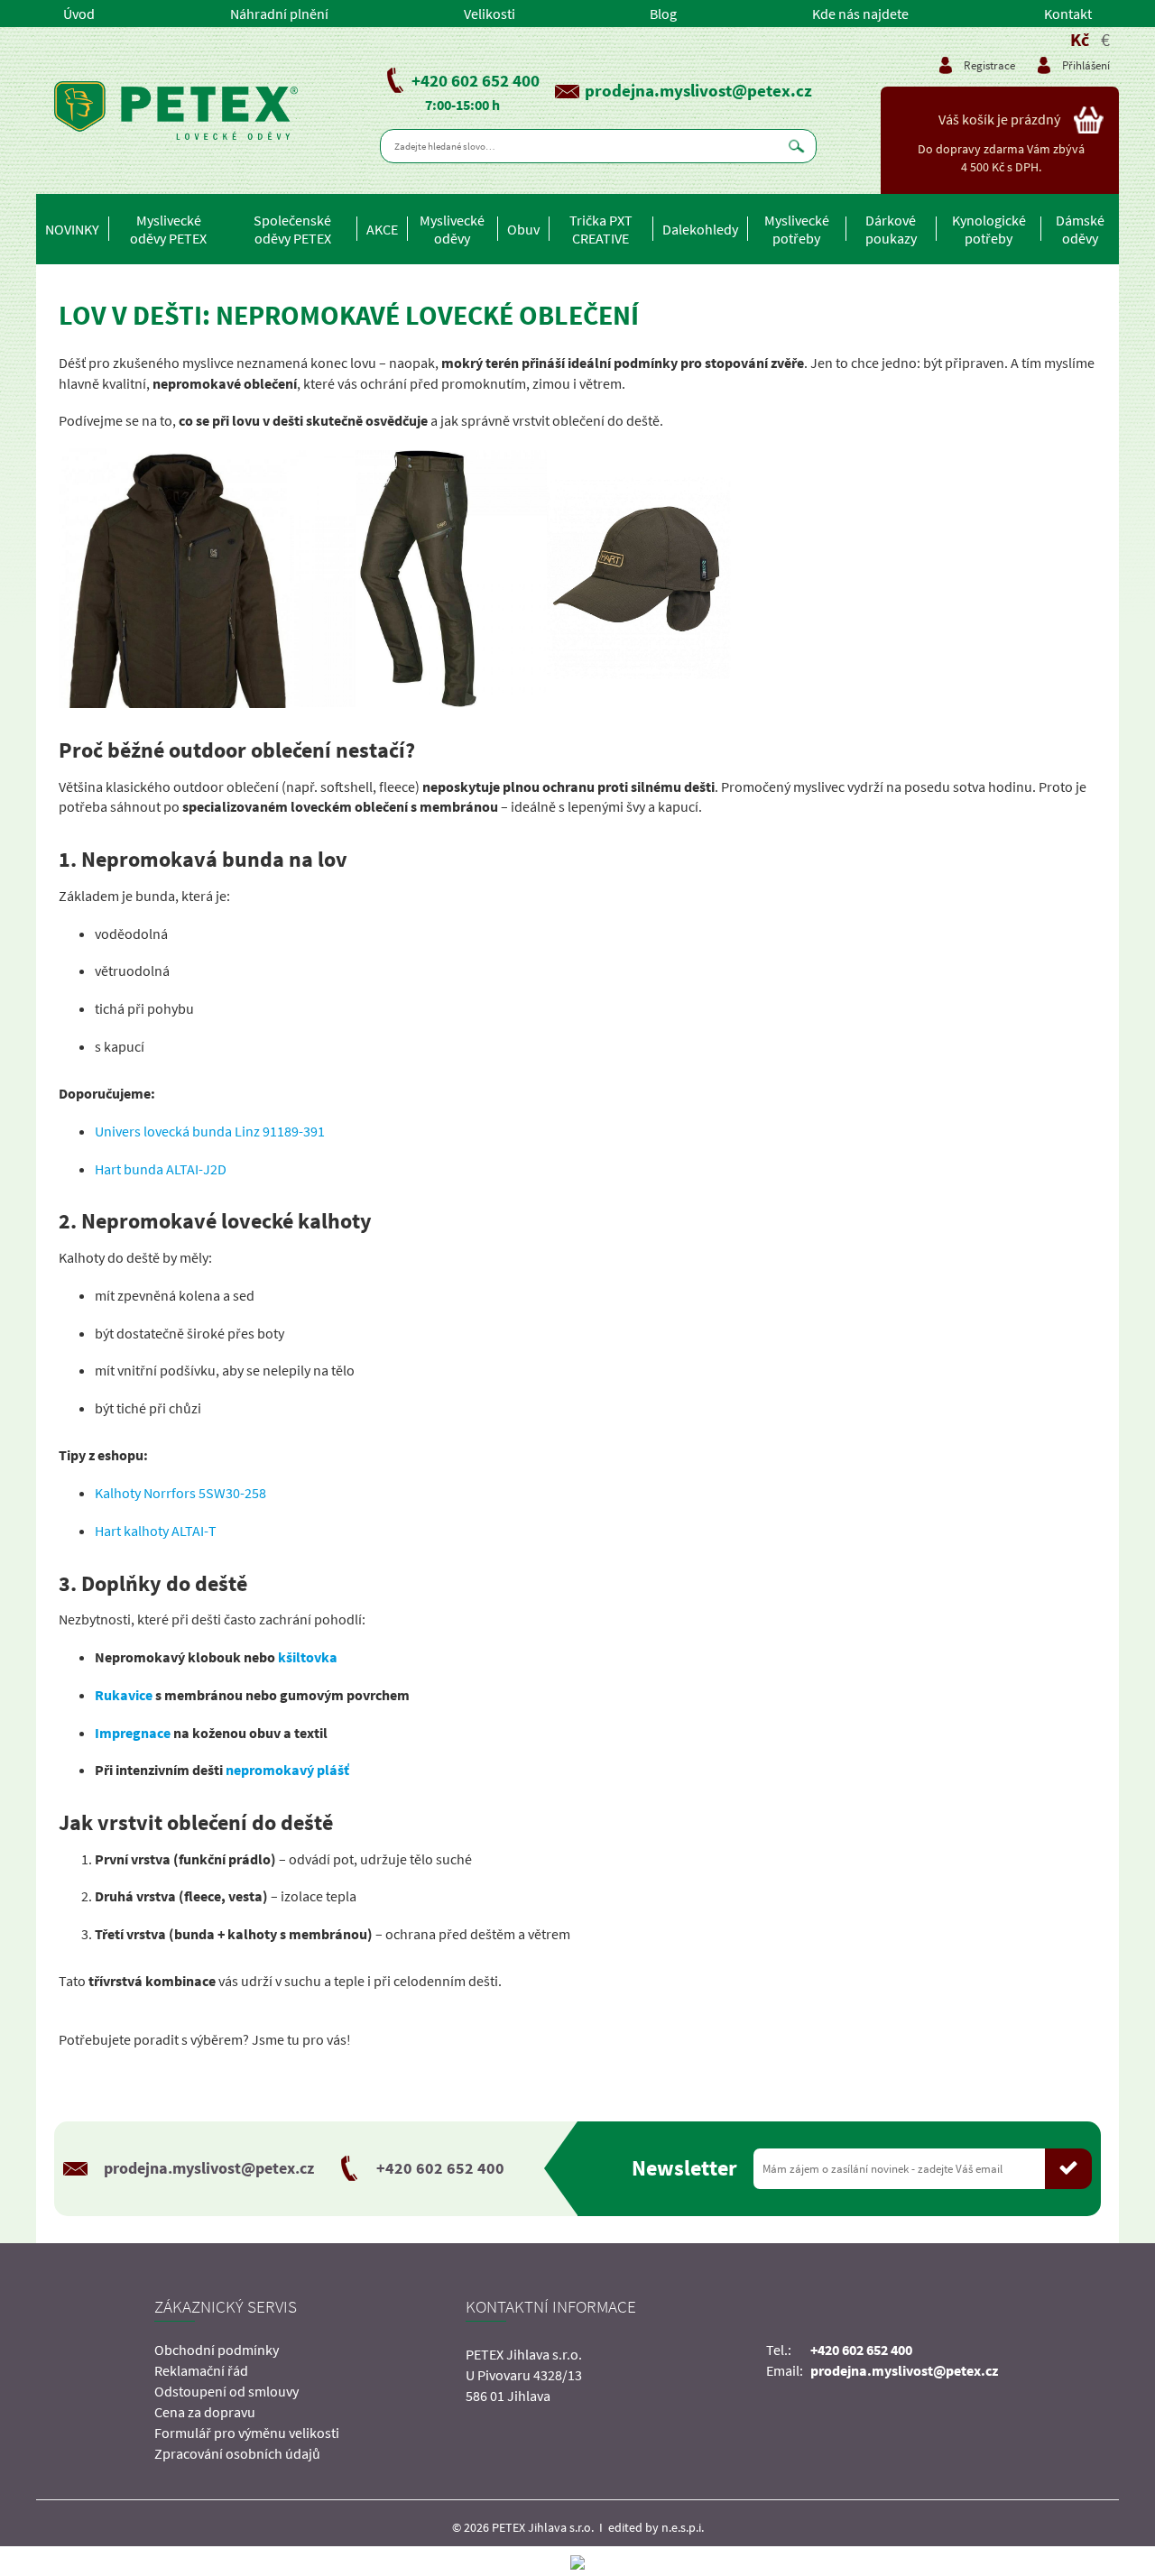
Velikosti (490, 14)
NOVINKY (72, 229)
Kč (1080, 39)
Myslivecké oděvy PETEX (168, 229)
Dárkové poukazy (891, 229)
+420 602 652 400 (476, 80)
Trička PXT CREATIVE (601, 229)
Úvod (79, 14)
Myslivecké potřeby (797, 229)
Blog (663, 14)
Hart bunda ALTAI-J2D (161, 1169)
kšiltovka (308, 1657)
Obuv (523, 229)
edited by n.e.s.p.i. (656, 2527)
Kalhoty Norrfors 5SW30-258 (180, 1493)
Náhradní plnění (279, 14)
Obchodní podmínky (217, 2350)
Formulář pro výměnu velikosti (247, 2433)
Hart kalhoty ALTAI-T (156, 1531)
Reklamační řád (201, 2370)
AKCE (382, 229)
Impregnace (133, 1733)
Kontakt (1068, 14)
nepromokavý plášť (287, 1770)
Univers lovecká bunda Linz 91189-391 (210, 1131)
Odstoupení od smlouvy (226, 2391)
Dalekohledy (700, 229)
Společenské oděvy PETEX (292, 229)
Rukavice (124, 1695)
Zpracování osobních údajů (237, 2453)
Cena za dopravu (205, 2412)
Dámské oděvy (1080, 229)
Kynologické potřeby (989, 229)
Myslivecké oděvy (452, 229)
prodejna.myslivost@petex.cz (698, 90)
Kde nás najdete (860, 14)
